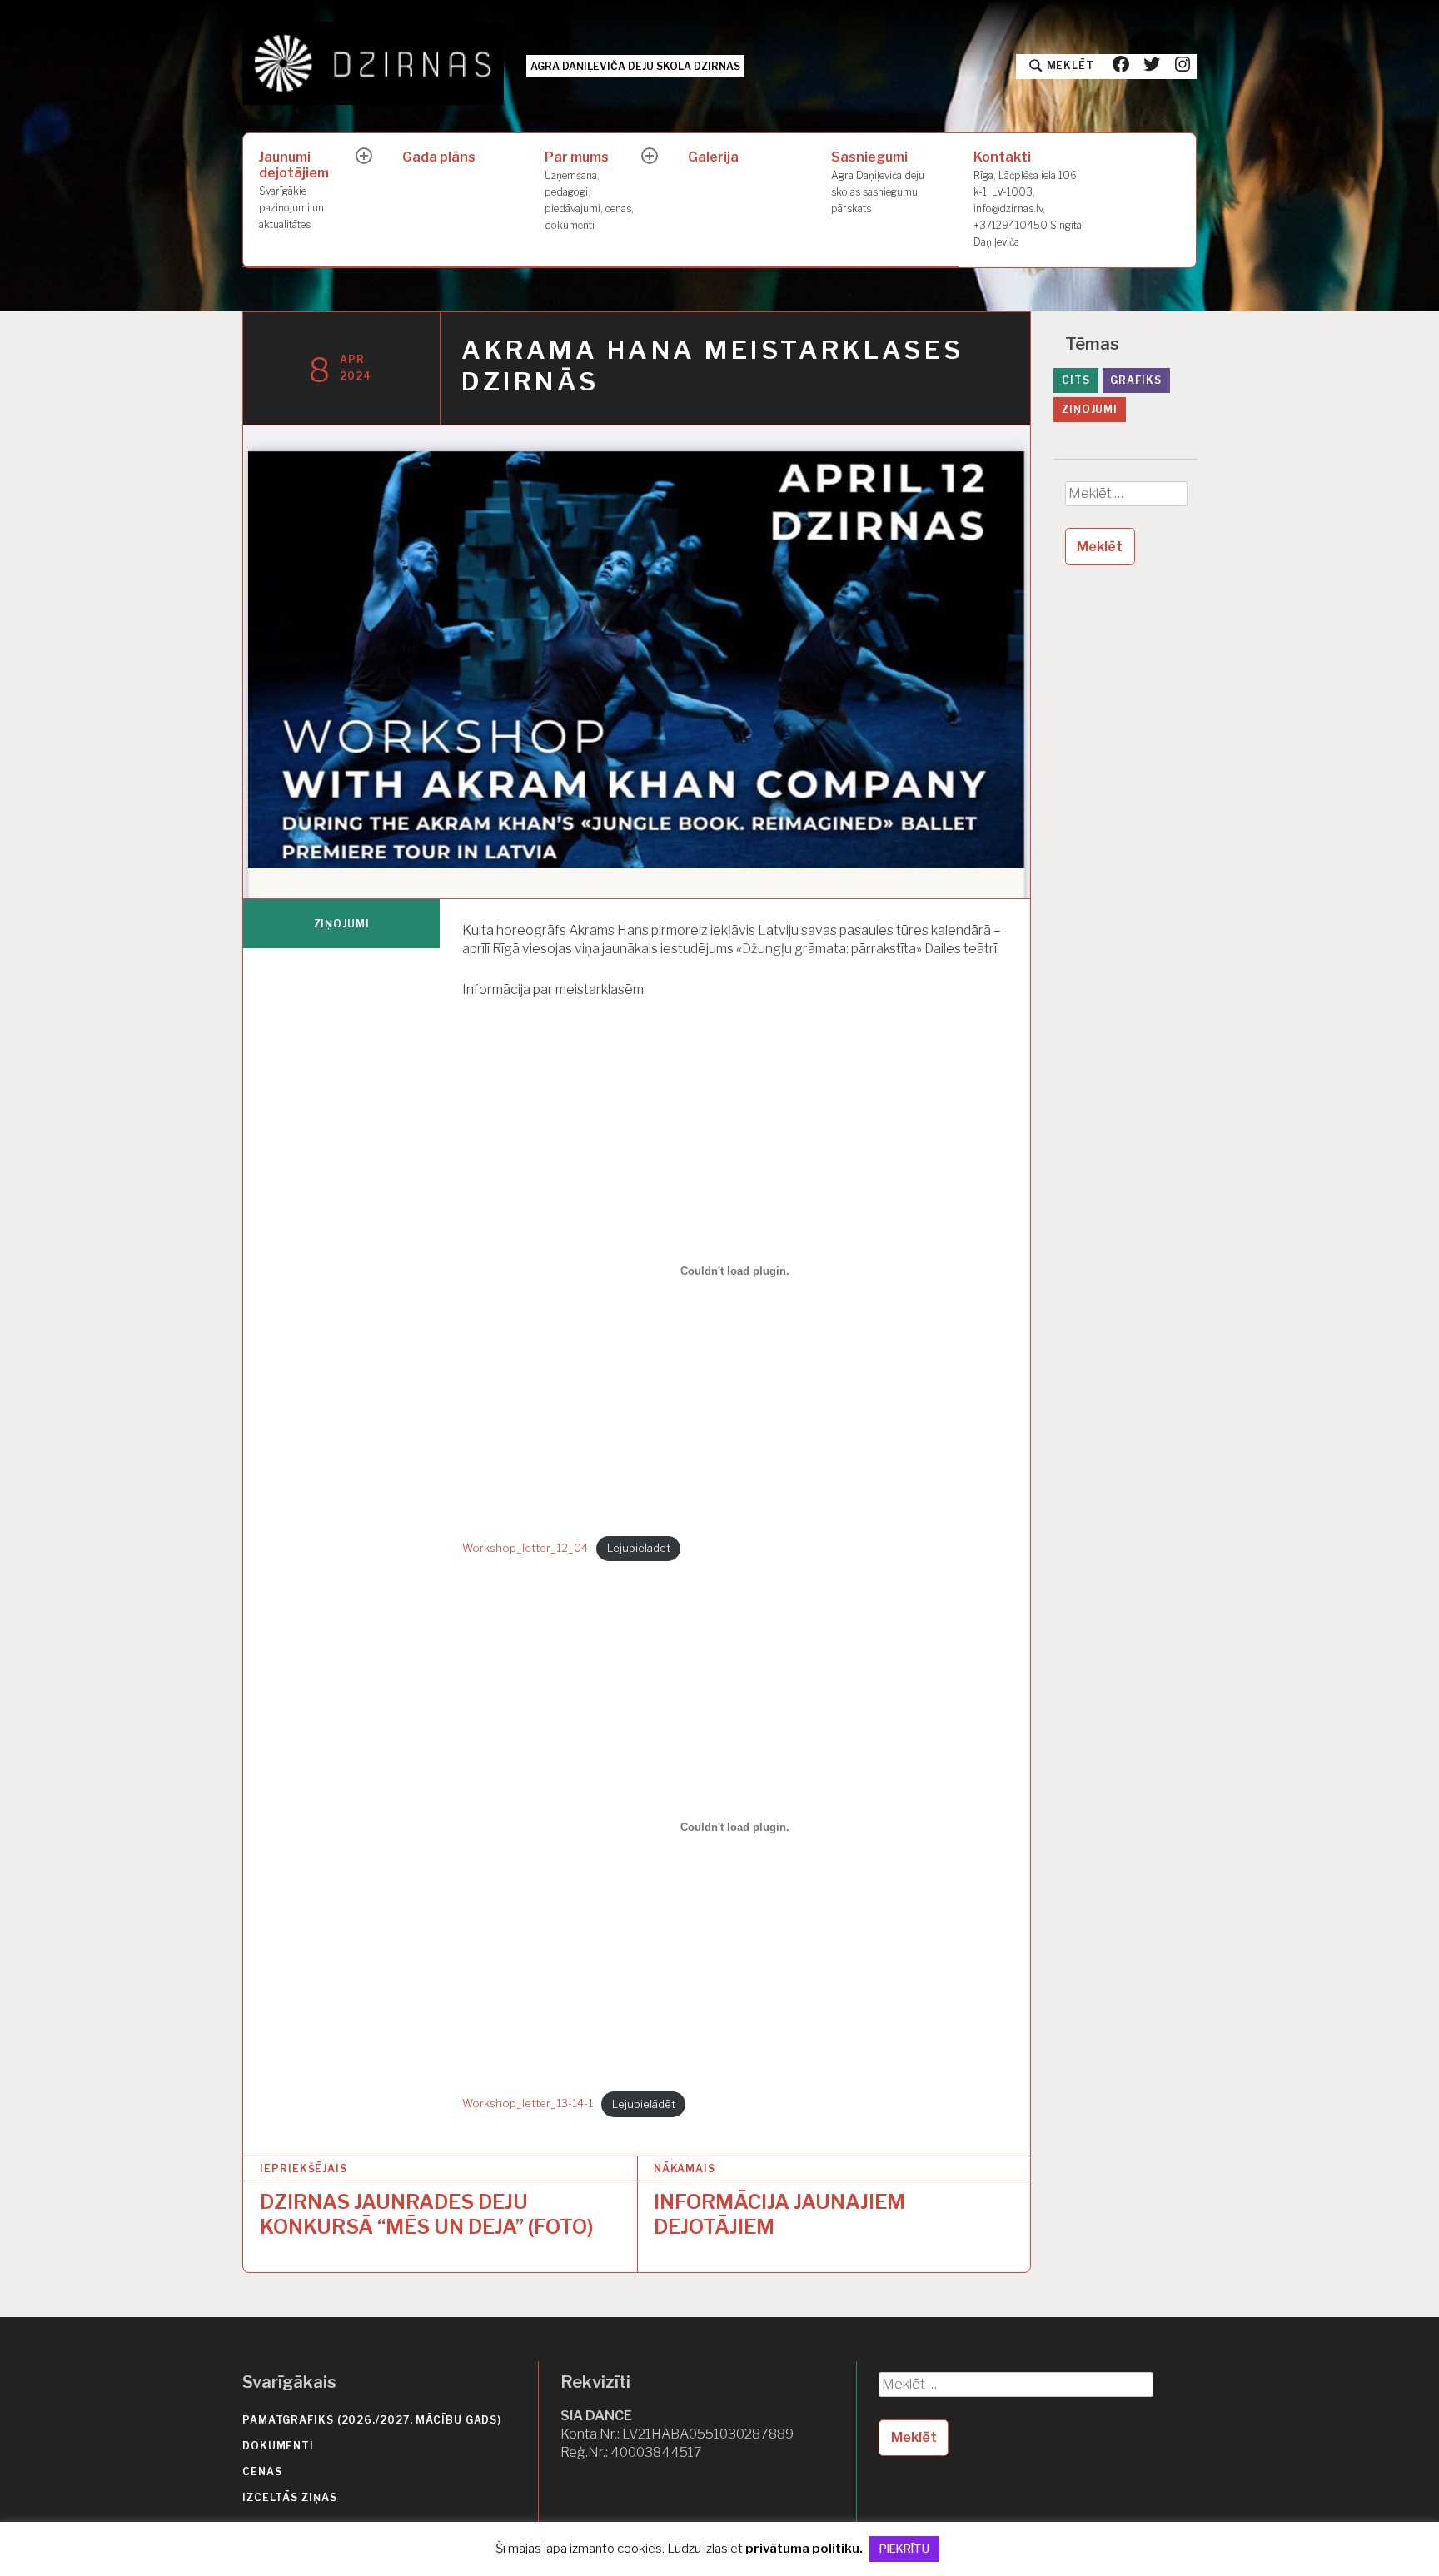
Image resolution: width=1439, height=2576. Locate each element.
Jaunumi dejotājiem (294, 190)
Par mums (589, 190)
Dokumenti (278, 2446)
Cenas (262, 2472)
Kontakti (1028, 198)
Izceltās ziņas (290, 2497)
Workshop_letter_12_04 (525, 1548)
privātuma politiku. (804, 2549)
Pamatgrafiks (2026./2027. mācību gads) (372, 2420)
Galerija (713, 157)
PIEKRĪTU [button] (904, 2549)
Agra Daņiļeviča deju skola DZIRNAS (635, 66)
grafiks (1135, 380)
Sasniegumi (878, 182)
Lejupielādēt (639, 1548)
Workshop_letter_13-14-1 (528, 2104)
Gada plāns (439, 157)
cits (1076, 380)
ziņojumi (342, 924)
